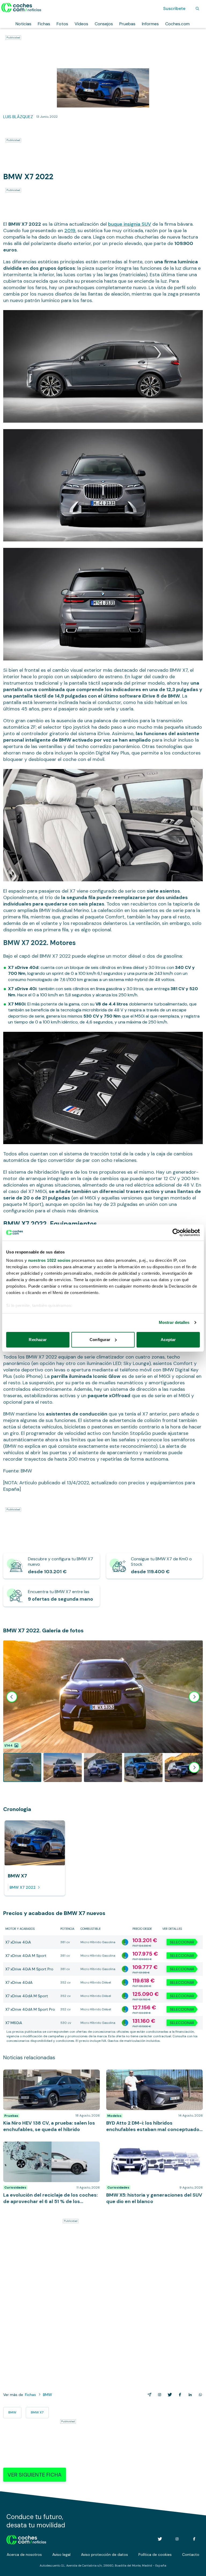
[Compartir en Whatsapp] (199, 2395)
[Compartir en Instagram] (159, 2395)
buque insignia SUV (130, 224)
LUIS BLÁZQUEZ (18, 117)
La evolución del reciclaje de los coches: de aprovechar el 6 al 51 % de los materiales (45, 2147)
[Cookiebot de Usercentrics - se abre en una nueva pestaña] (176, 1233)
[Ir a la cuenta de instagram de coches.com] (177, 2539)
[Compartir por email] (148, 2395)
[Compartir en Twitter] (169, 2395)
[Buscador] (197, 9)
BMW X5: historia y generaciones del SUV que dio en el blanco (154, 2147)
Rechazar (38, 1340)
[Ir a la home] (21, 8)
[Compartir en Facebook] (179, 2395)
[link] (51, 1566)
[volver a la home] (26, 2539)
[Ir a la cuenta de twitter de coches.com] (160, 2539)
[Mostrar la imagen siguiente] (194, 1697)
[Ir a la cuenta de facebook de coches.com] (194, 2539)
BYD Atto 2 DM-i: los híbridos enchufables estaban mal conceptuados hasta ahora (147, 2075)
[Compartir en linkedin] (189, 2395)
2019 (70, 231)
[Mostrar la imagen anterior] (12, 1697)
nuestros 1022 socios (49, 1260)
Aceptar (168, 1340)
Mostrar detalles (174, 1322)
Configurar (100, 1340)
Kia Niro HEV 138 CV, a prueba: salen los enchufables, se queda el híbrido (41, 2075)
